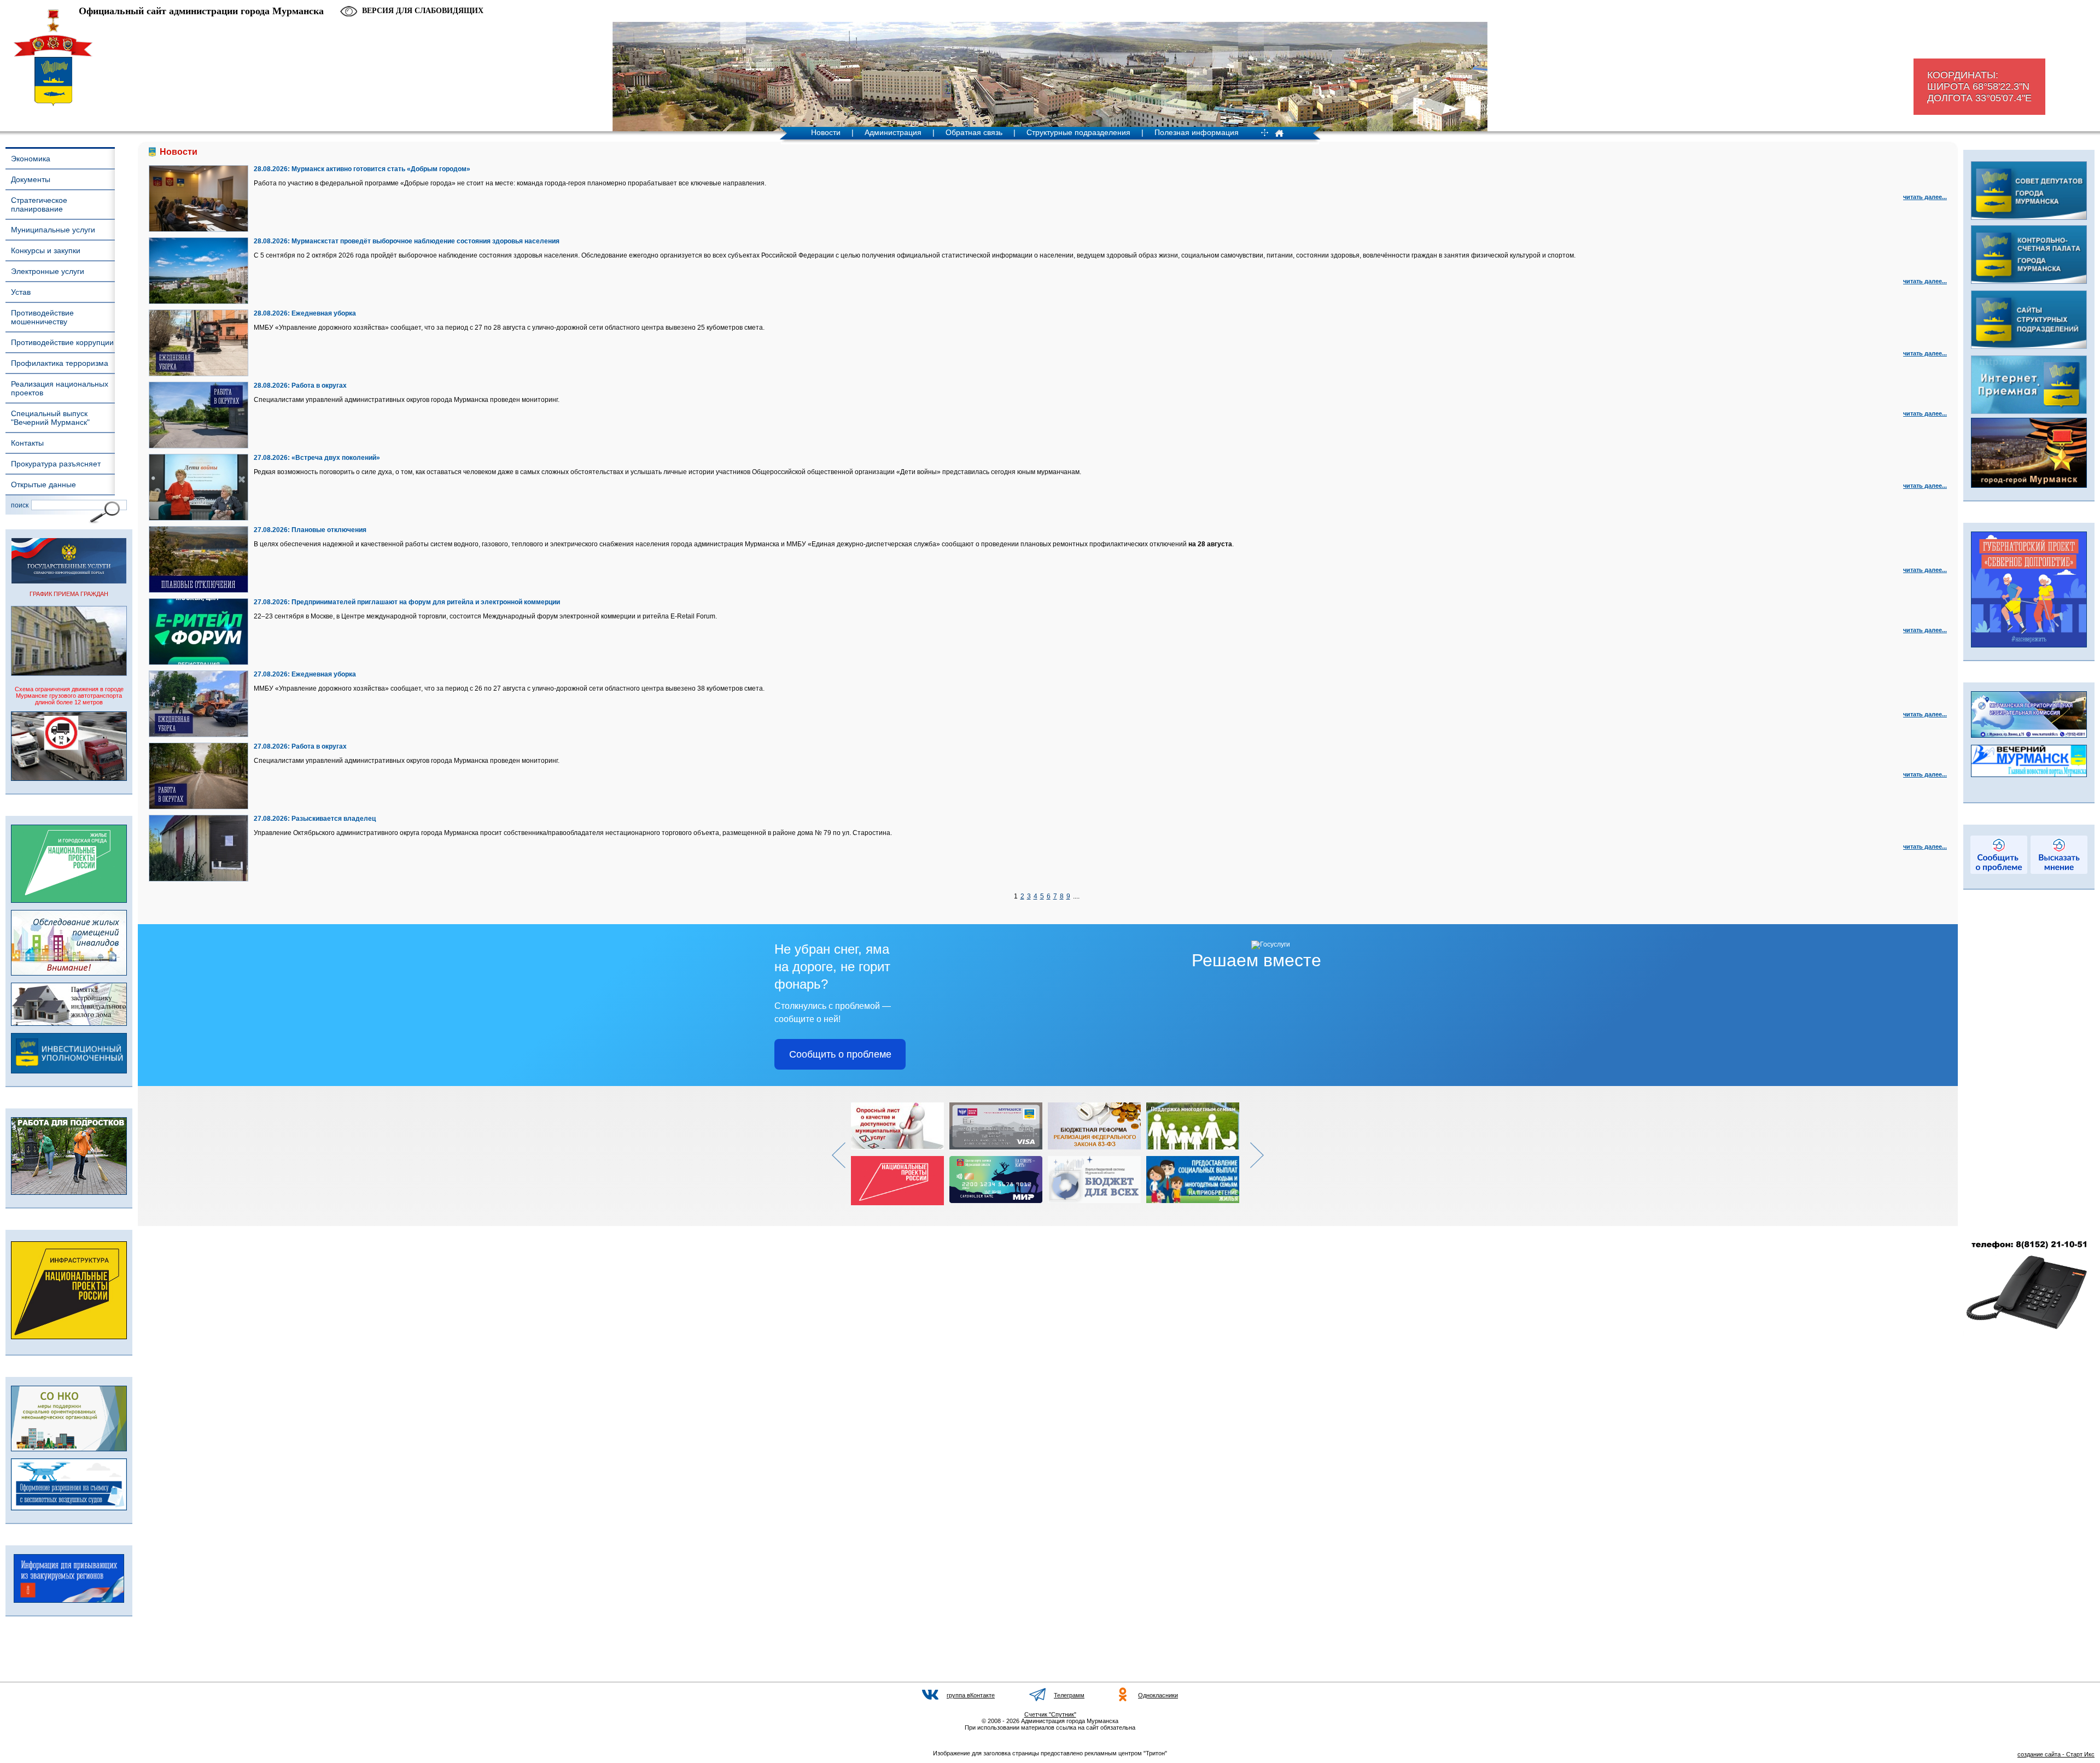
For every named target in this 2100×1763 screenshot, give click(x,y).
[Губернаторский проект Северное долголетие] (2029, 645)
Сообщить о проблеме (840, 1054)
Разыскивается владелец (334, 819)
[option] (900, 1154)
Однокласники (1158, 1695)
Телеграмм (1069, 1695)
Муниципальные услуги (53, 230)
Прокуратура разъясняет (56, 464)
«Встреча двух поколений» (336, 458)
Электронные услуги (48, 271)
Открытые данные (43, 484)
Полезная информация (1197, 132)
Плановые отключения (329, 530)
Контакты (27, 443)
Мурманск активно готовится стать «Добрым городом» (381, 169)
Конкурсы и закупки (46, 250)
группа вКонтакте (971, 1695)
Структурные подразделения (1078, 132)
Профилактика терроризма (60, 363)
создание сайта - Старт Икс (2056, 1754)
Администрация (893, 132)
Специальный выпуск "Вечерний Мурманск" (50, 418)
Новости (826, 132)
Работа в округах (319, 386)
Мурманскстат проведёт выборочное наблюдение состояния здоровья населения (425, 241)
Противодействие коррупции (62, 342)
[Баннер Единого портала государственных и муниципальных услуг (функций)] (69, 581)
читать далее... (1925, 197)
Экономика (31, 159)
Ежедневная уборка (324, 313)
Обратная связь (974, 132)
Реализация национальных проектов (60, 388)
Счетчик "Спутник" (1050, 1714)
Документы (31, 179)
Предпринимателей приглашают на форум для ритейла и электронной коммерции (426, 602)
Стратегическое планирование (39, 205)
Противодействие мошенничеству (42, 317)
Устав (21, 292)
